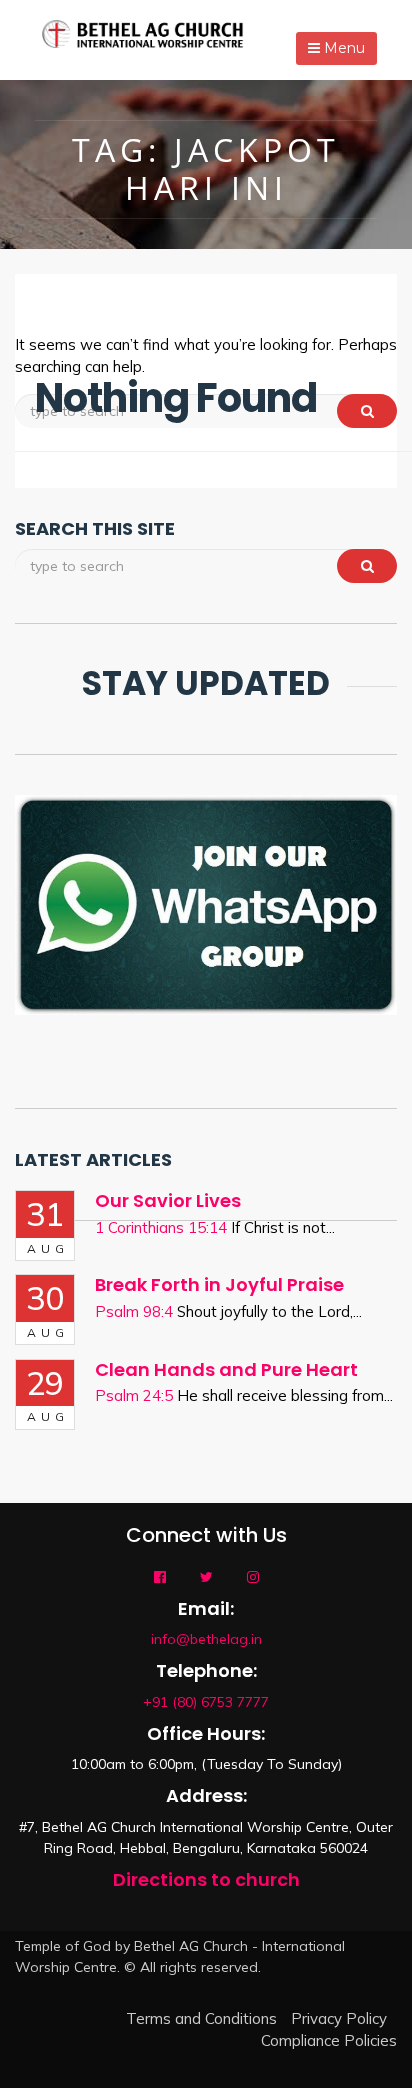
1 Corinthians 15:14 (161, 1227)
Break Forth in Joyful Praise (219, 1284)
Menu (342, 48)
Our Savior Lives (168, 1200)
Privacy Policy (339, 2018)
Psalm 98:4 (134, 1311)
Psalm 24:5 (134, 1395)
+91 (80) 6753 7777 (206, 1702)
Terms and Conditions (201, 2018)
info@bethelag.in (206, 1639)
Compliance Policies (329, 2040)
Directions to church (206, 1879)
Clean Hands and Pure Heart (226, 1369)
